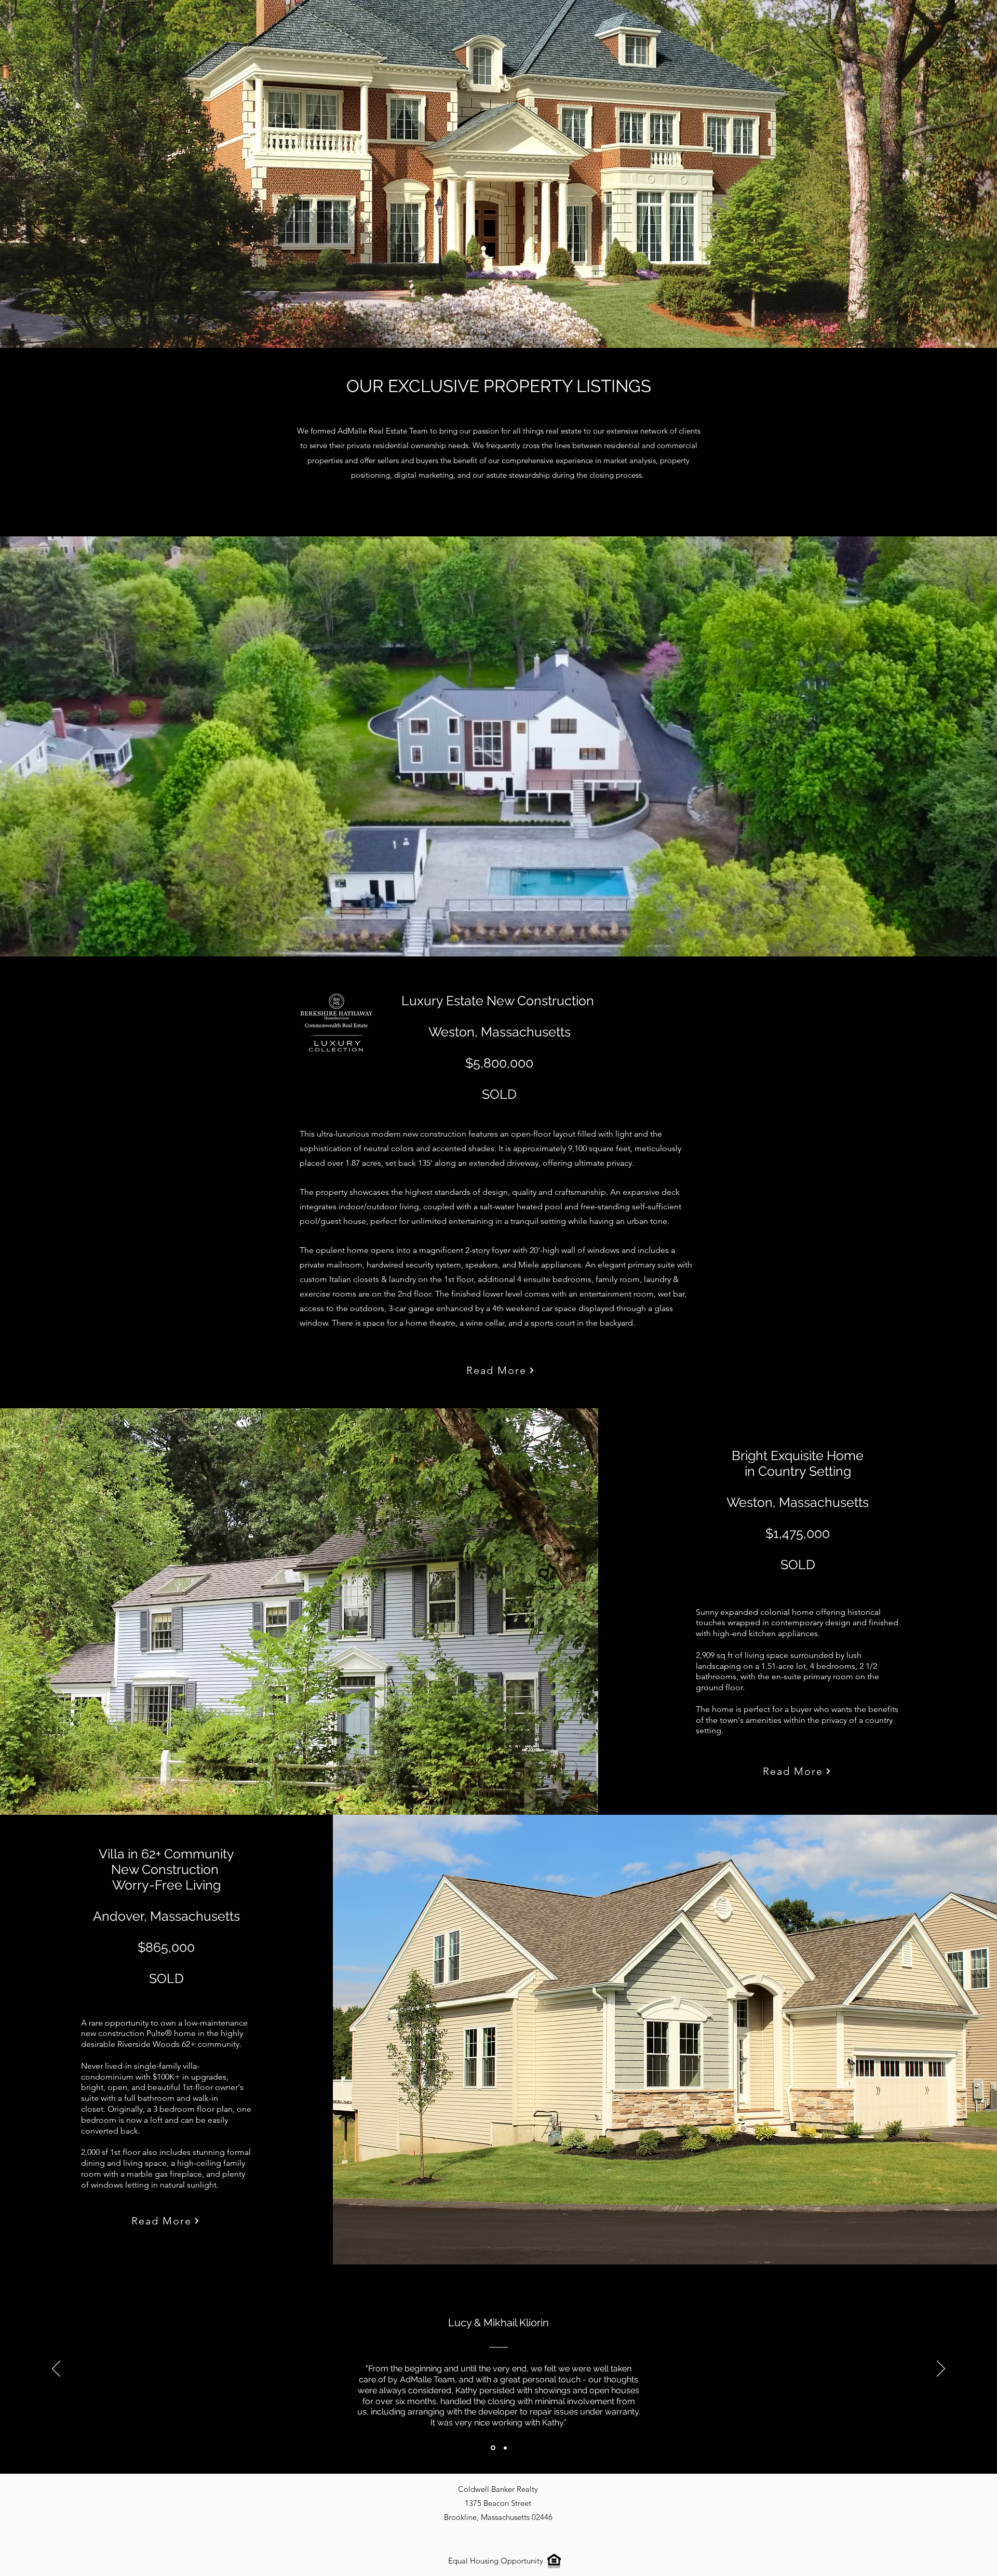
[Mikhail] (492, 2448)
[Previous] (56, 2369)
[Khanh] (504, 2448)
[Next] (941, 2369)
